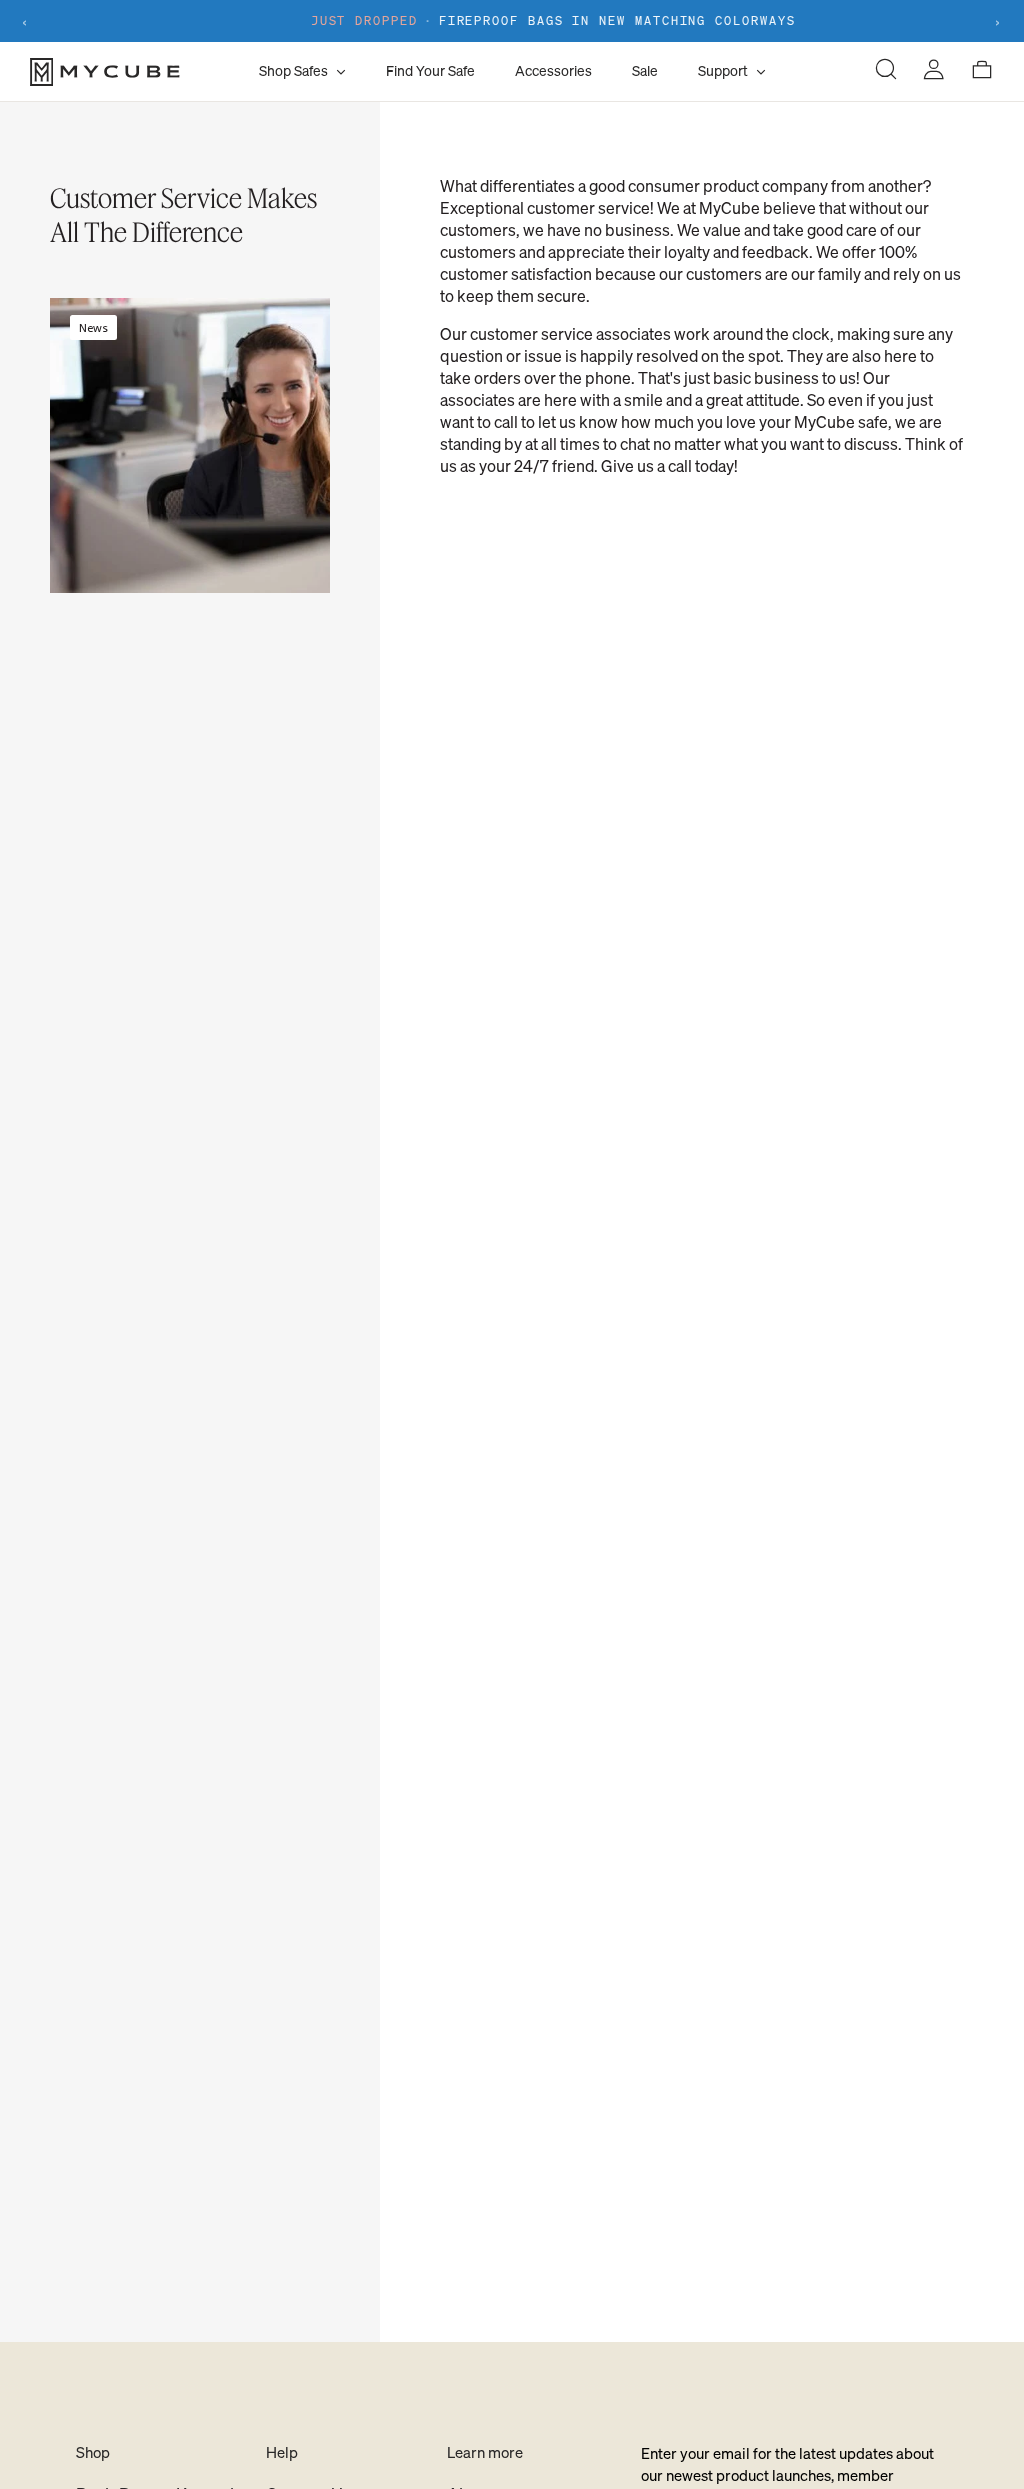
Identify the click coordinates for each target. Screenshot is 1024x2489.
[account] (934, 71)
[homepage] (139, 72)
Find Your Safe (430, 70)
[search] (886, 71)
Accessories (553, 70)
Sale (645, 70)
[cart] (982, 71)
